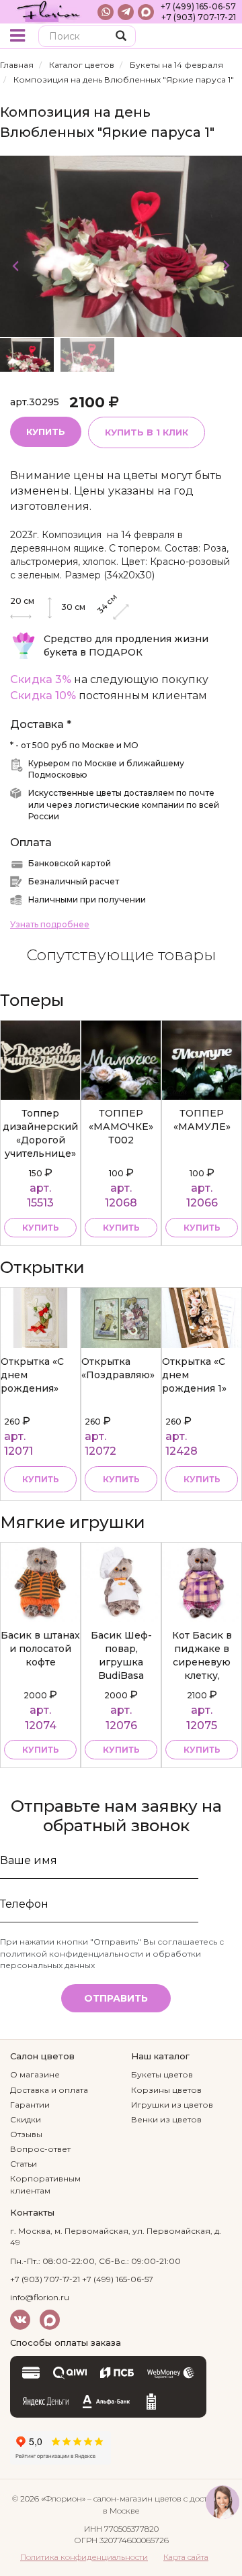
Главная (17, 65)
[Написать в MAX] (146, 12)
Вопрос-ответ (40, 2149)
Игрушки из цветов (172, 2105)
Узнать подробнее (50, 924)
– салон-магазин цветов (134, 2498)
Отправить (116, 1998)
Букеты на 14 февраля (176, 65)
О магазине (35, 2074)
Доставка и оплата (49, 2090)
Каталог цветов (82, 65)
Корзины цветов (166, 2090)
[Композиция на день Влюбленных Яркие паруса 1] (121, 246)
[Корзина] (221, 37)
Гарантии (30, 2105)
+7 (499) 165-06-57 (198, 6)
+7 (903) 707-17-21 (199, 17)
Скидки (26, 2119)
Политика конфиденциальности (84, 2557)
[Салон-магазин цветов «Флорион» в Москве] (49, 12)
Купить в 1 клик (147, 432)
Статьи (24, 2164)
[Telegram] (126, 12)
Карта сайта (186, 2557)
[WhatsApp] (106, 12)
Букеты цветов (162, 2074)
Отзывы (26, 2134)
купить (41, 1228)
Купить (46, 431)
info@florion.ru (40, 2297)
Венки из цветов (166, 2119)
